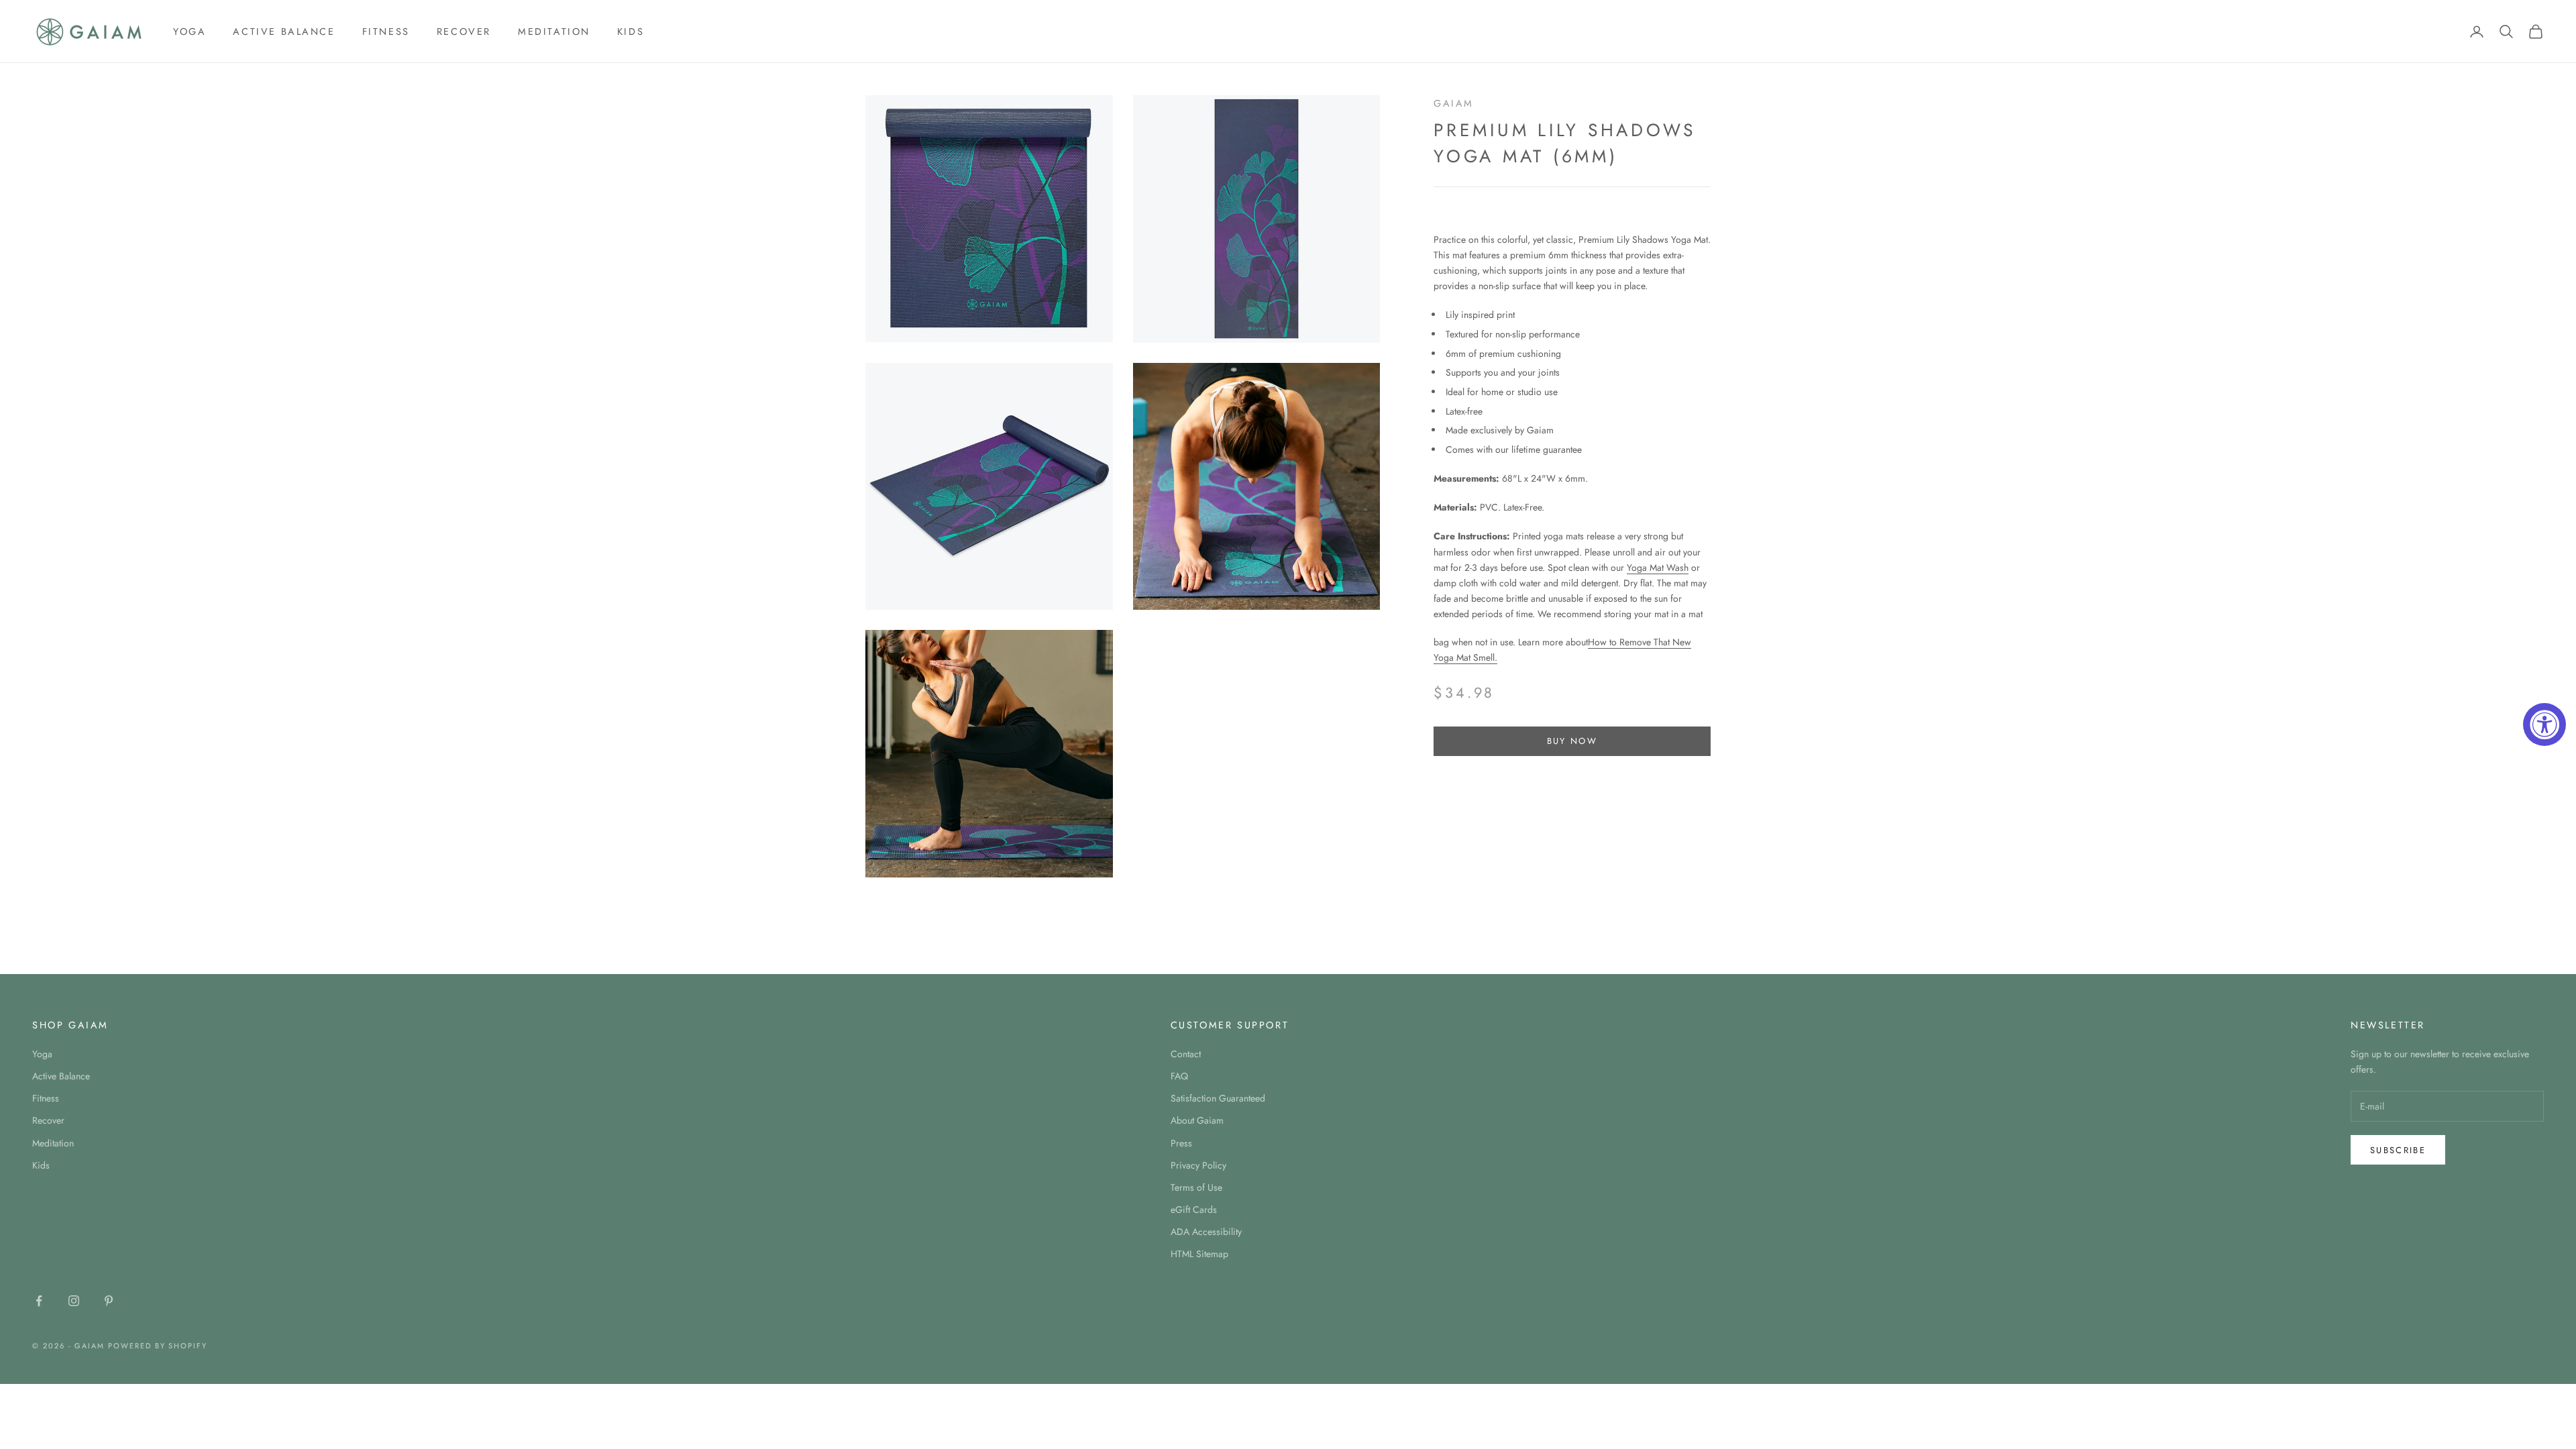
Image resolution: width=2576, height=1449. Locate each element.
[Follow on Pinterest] (109, 1301)
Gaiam (1454, 103)
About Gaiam (1197, 1120)
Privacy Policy (1198, 1165)
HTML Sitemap (1199, 1254)
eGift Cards (1194, 1210)
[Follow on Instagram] (74, 1301)
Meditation (554, 32)
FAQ (1179, 1076)
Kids (631, 32)
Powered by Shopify (158, 1346)
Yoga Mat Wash (1658, 568)
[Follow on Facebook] (39, 1301)
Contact (1186, 1054)
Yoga (190, 32)
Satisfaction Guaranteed (1218, 1098)
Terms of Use (1196, 1187)
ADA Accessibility (1206, 1232)
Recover (464, 32)
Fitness (386, 32)
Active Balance (284, 32)
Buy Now (1572, 741)
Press (1181, 1143)
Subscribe (2398, 1150)
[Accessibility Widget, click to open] (2544, 724)
